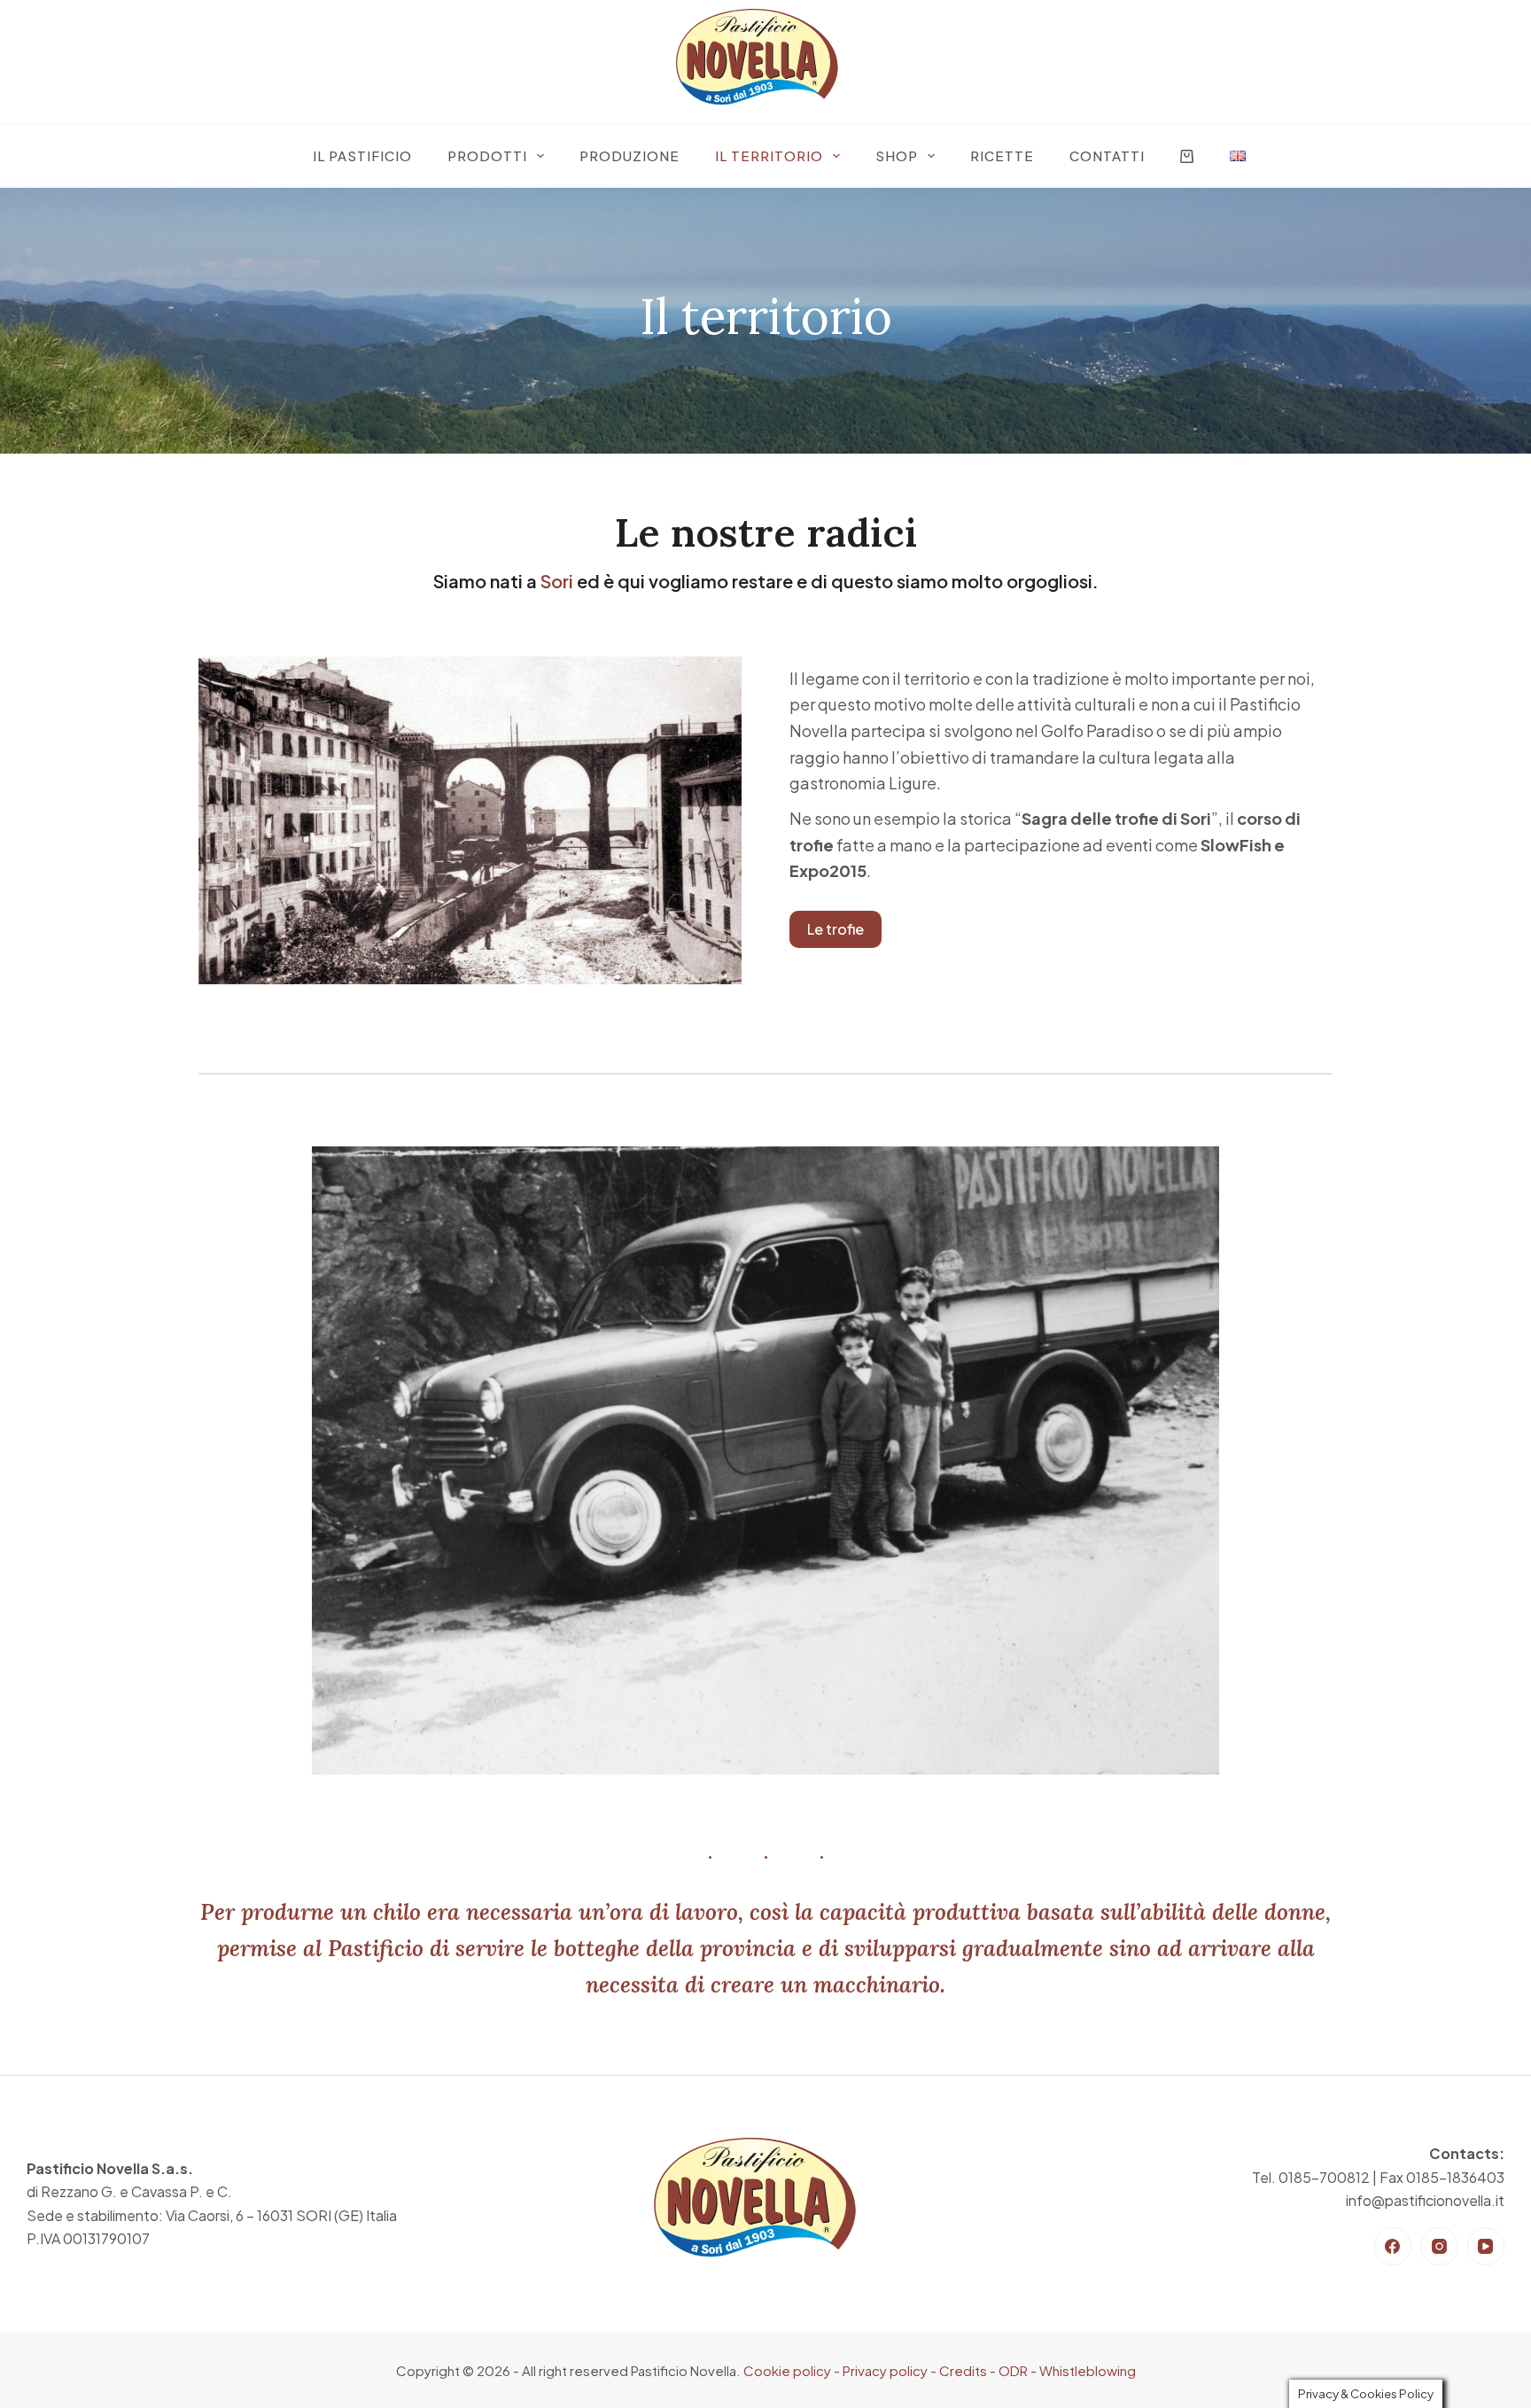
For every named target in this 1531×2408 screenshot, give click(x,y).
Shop (897, 155)
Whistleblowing (1088, 2370)
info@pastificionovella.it (1425, 2200)
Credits (963, 2370)
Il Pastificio (362, 155)
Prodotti (487, 155)
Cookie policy (787, 2370)
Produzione (629, 155)
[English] (1238, 156)
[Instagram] (1439, 2246)
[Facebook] (1393, 2246)
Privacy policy (885, 2370)
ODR (1013, 2370)
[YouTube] (1486, 2246)
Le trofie (835, 929)
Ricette (1002, 155)
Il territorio (769, 155)
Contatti (1107, 155)
